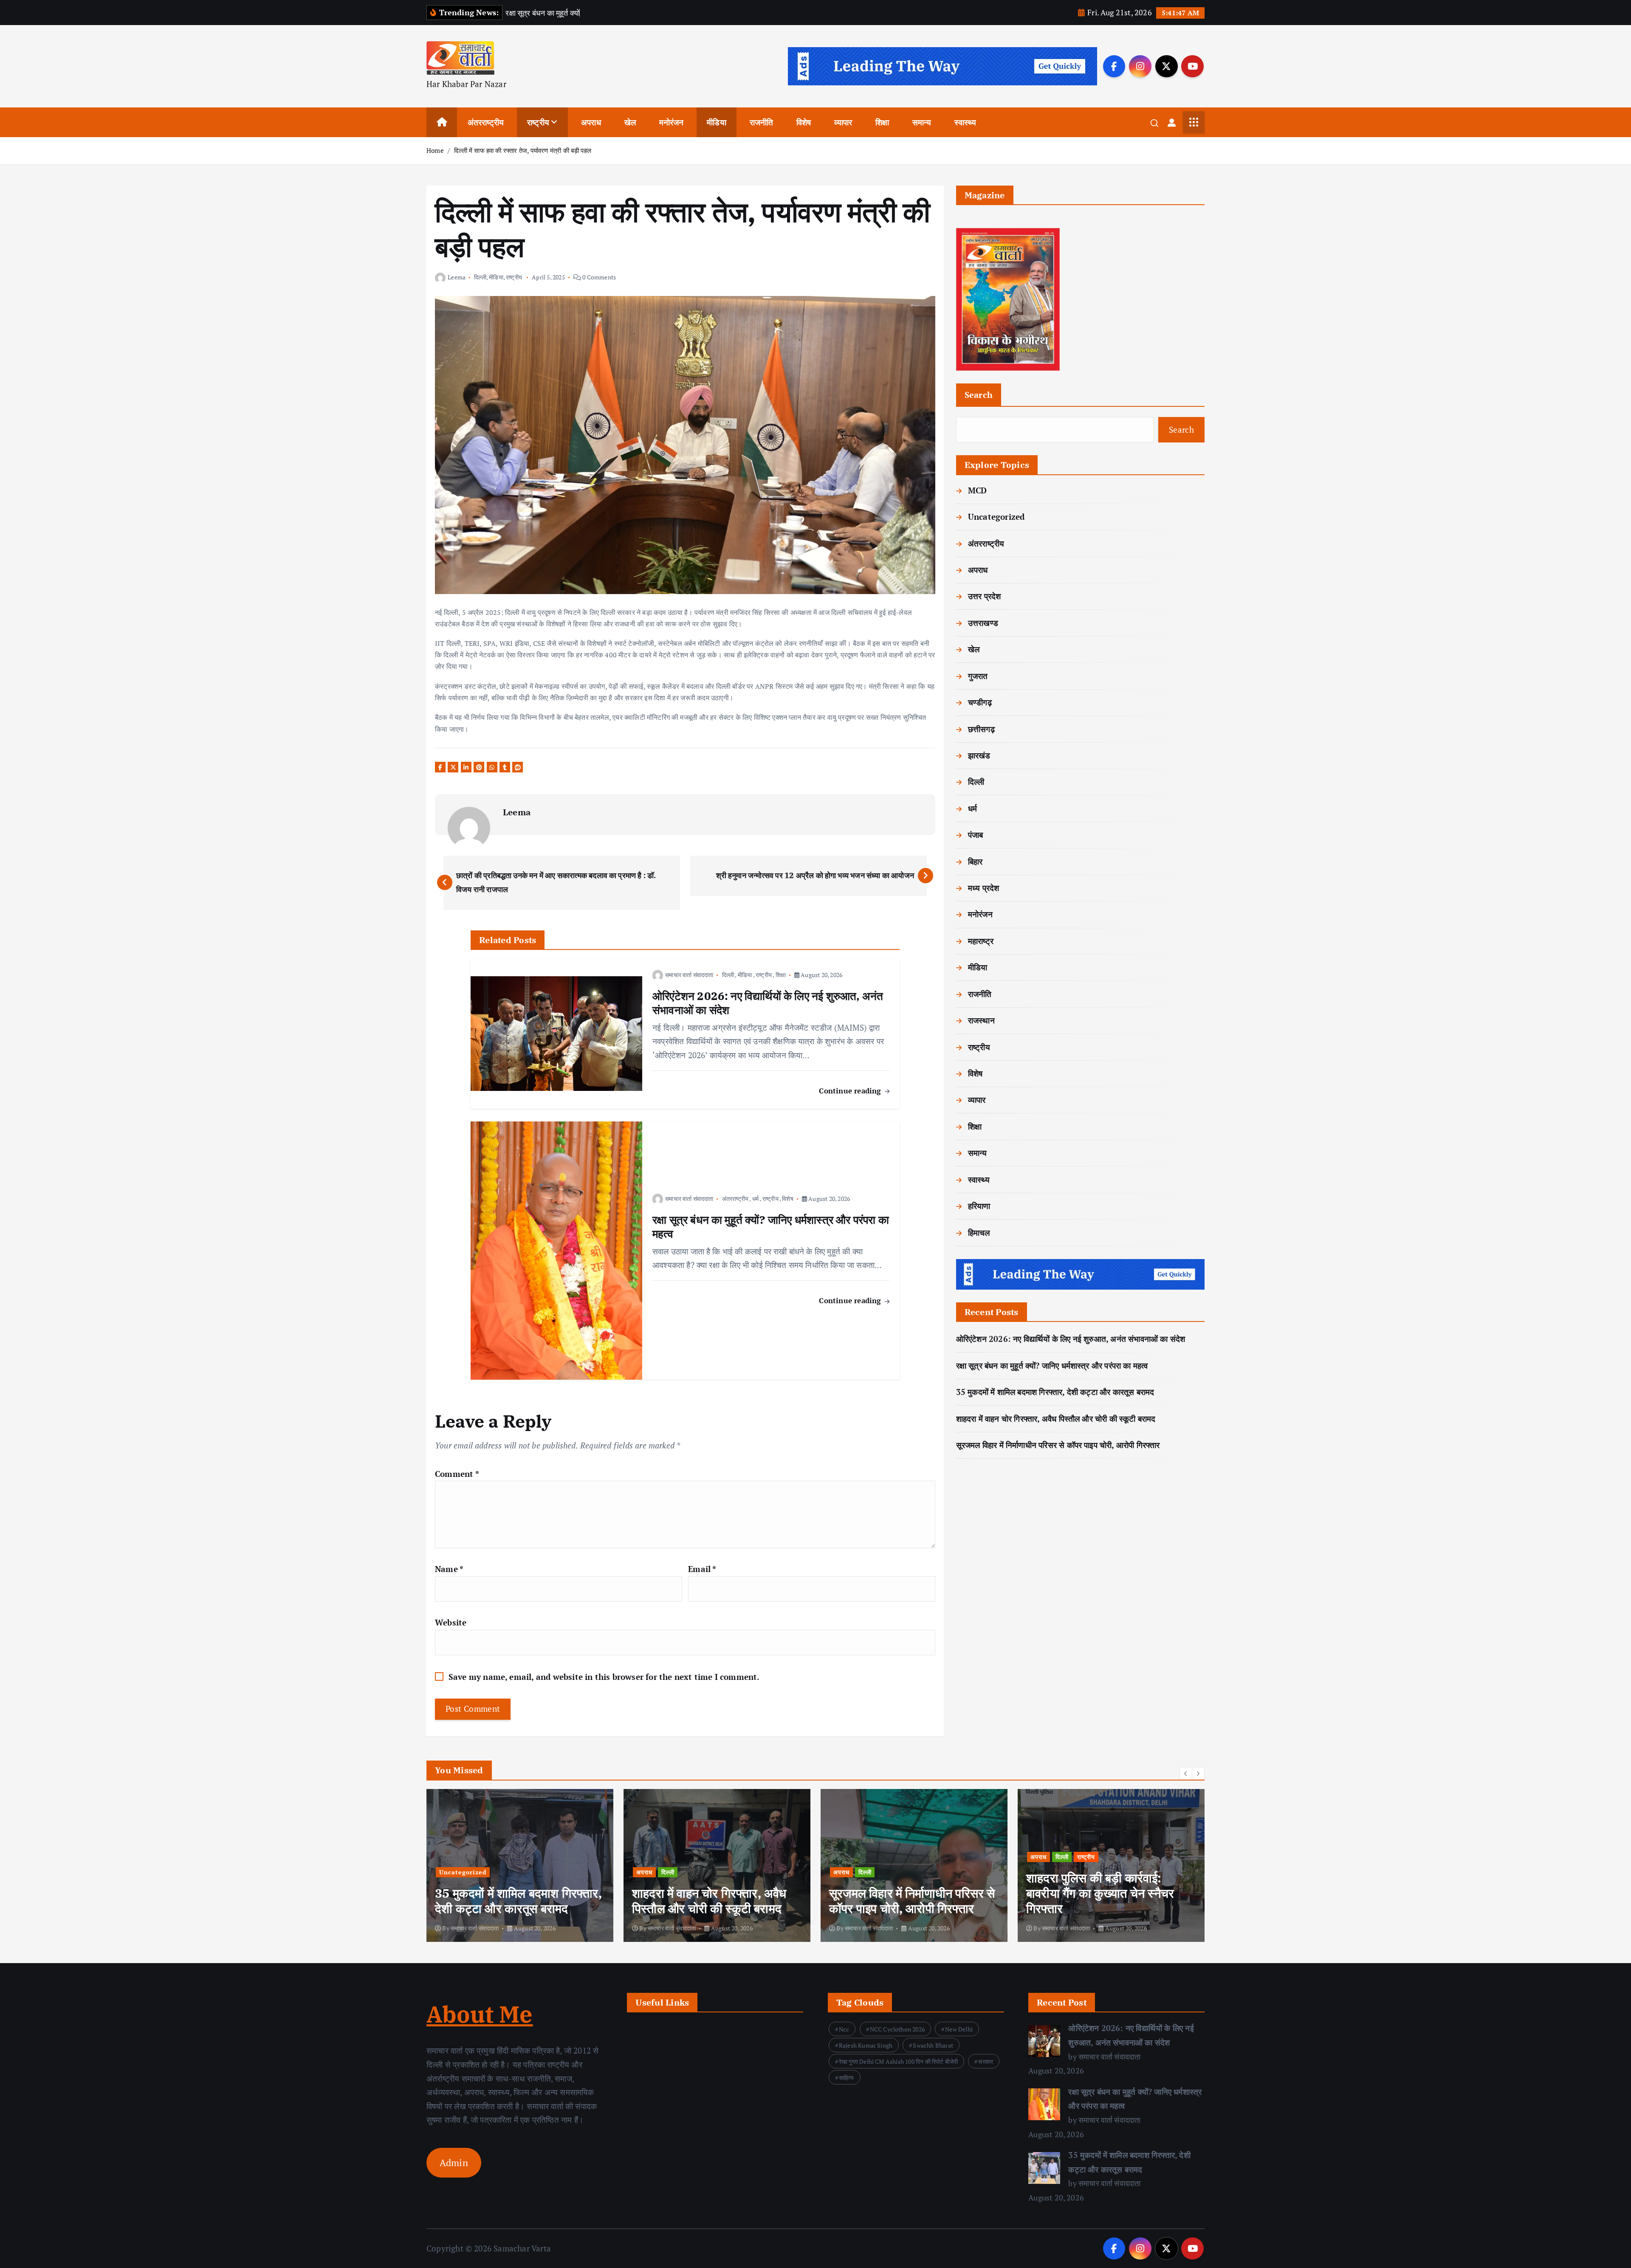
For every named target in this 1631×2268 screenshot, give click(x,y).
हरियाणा (979, 1206)
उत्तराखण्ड (983, 623)
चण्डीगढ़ (980, 702)
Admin (454, 2163)
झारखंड (979, 755)
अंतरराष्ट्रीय (486, 122)
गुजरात (978, 676)
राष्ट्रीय (538, 122)
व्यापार (843, 122)
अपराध (591, 122)
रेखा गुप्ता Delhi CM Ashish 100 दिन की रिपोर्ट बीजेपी (899, 2061)
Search (979, 395)
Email (702, 1569)
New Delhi (959, 2029)
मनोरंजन (672, 122)
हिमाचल (979, 1233)
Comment (457, 1474)
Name (449, 1569)
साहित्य (847, 2078)
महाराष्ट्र (981, 941)
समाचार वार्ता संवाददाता (689, 975)
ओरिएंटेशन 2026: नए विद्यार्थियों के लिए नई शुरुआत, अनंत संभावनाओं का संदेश (1071, 1339)
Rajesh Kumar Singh (866, 2045)
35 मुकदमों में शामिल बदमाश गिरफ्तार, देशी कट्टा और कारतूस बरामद (1055, 1392)
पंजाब (976, 835)
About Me (480, 2014)
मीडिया (717, 122)
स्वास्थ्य (965, 122)
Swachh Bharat (933, 2045)
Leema (457, 277)
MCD (978, 490)
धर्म (755, 1199)
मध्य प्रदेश (984, 888)
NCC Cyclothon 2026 (897, 2029)
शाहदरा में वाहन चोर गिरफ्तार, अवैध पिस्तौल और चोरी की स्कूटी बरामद (1056, 1419)
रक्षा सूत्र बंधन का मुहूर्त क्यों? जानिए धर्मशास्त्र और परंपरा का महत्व (1052, 1365)
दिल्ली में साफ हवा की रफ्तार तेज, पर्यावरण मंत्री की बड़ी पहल (523, 150)
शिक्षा (882, 122)
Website (451, 1622)
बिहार (975, 861)
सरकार (986, 2061)
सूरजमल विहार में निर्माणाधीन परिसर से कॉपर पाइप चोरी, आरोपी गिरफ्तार (1058, 1445)
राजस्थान (981, 1020)
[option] (520, 1865)
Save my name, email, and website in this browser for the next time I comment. (604, 1677)
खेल (630, 122)
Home (435, 150)
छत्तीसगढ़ (981, 729)
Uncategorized (996, 517)
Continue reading (851, 1091)
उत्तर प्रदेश (985, 596)
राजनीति (762, 122)
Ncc (844, 2029)
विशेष (804, 122)
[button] (1186, 1773)
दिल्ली (480, 277)
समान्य (922, 122)
